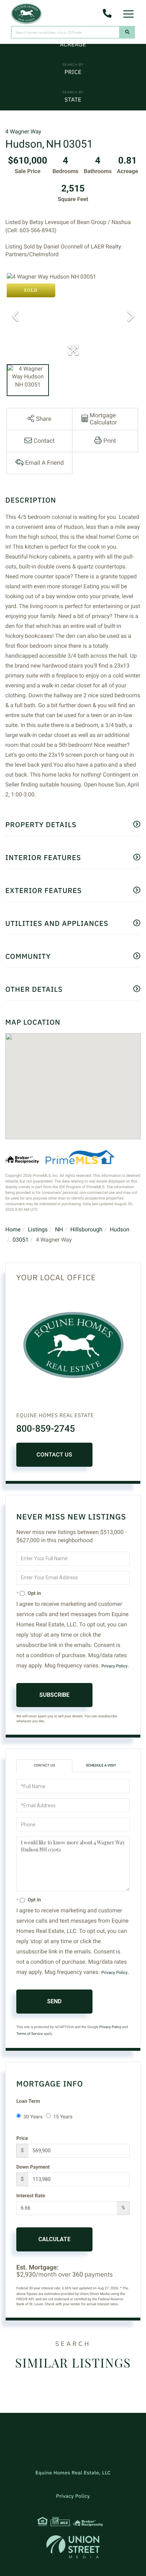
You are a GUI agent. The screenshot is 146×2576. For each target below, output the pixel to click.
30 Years (33, 2117)
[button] (127, 32)
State (73, 100)
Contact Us (54, 1455)
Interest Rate (31, 2196)
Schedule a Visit (101, 1766)
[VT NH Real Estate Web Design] (73, 2547)
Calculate (54, 2239)
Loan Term (28, 2101)
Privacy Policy (114, 1666)
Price (73, 72)
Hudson (120, 1229)
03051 (21, 1240)
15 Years (63, 2117)
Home (13, 1229)
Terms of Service (30, 2034)
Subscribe (54, 1695)
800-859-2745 (46, 1429)
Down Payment (33, 2167)
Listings (38, 1229)
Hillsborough (86, 1229)
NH (59, 1229)
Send (54, 2001)
